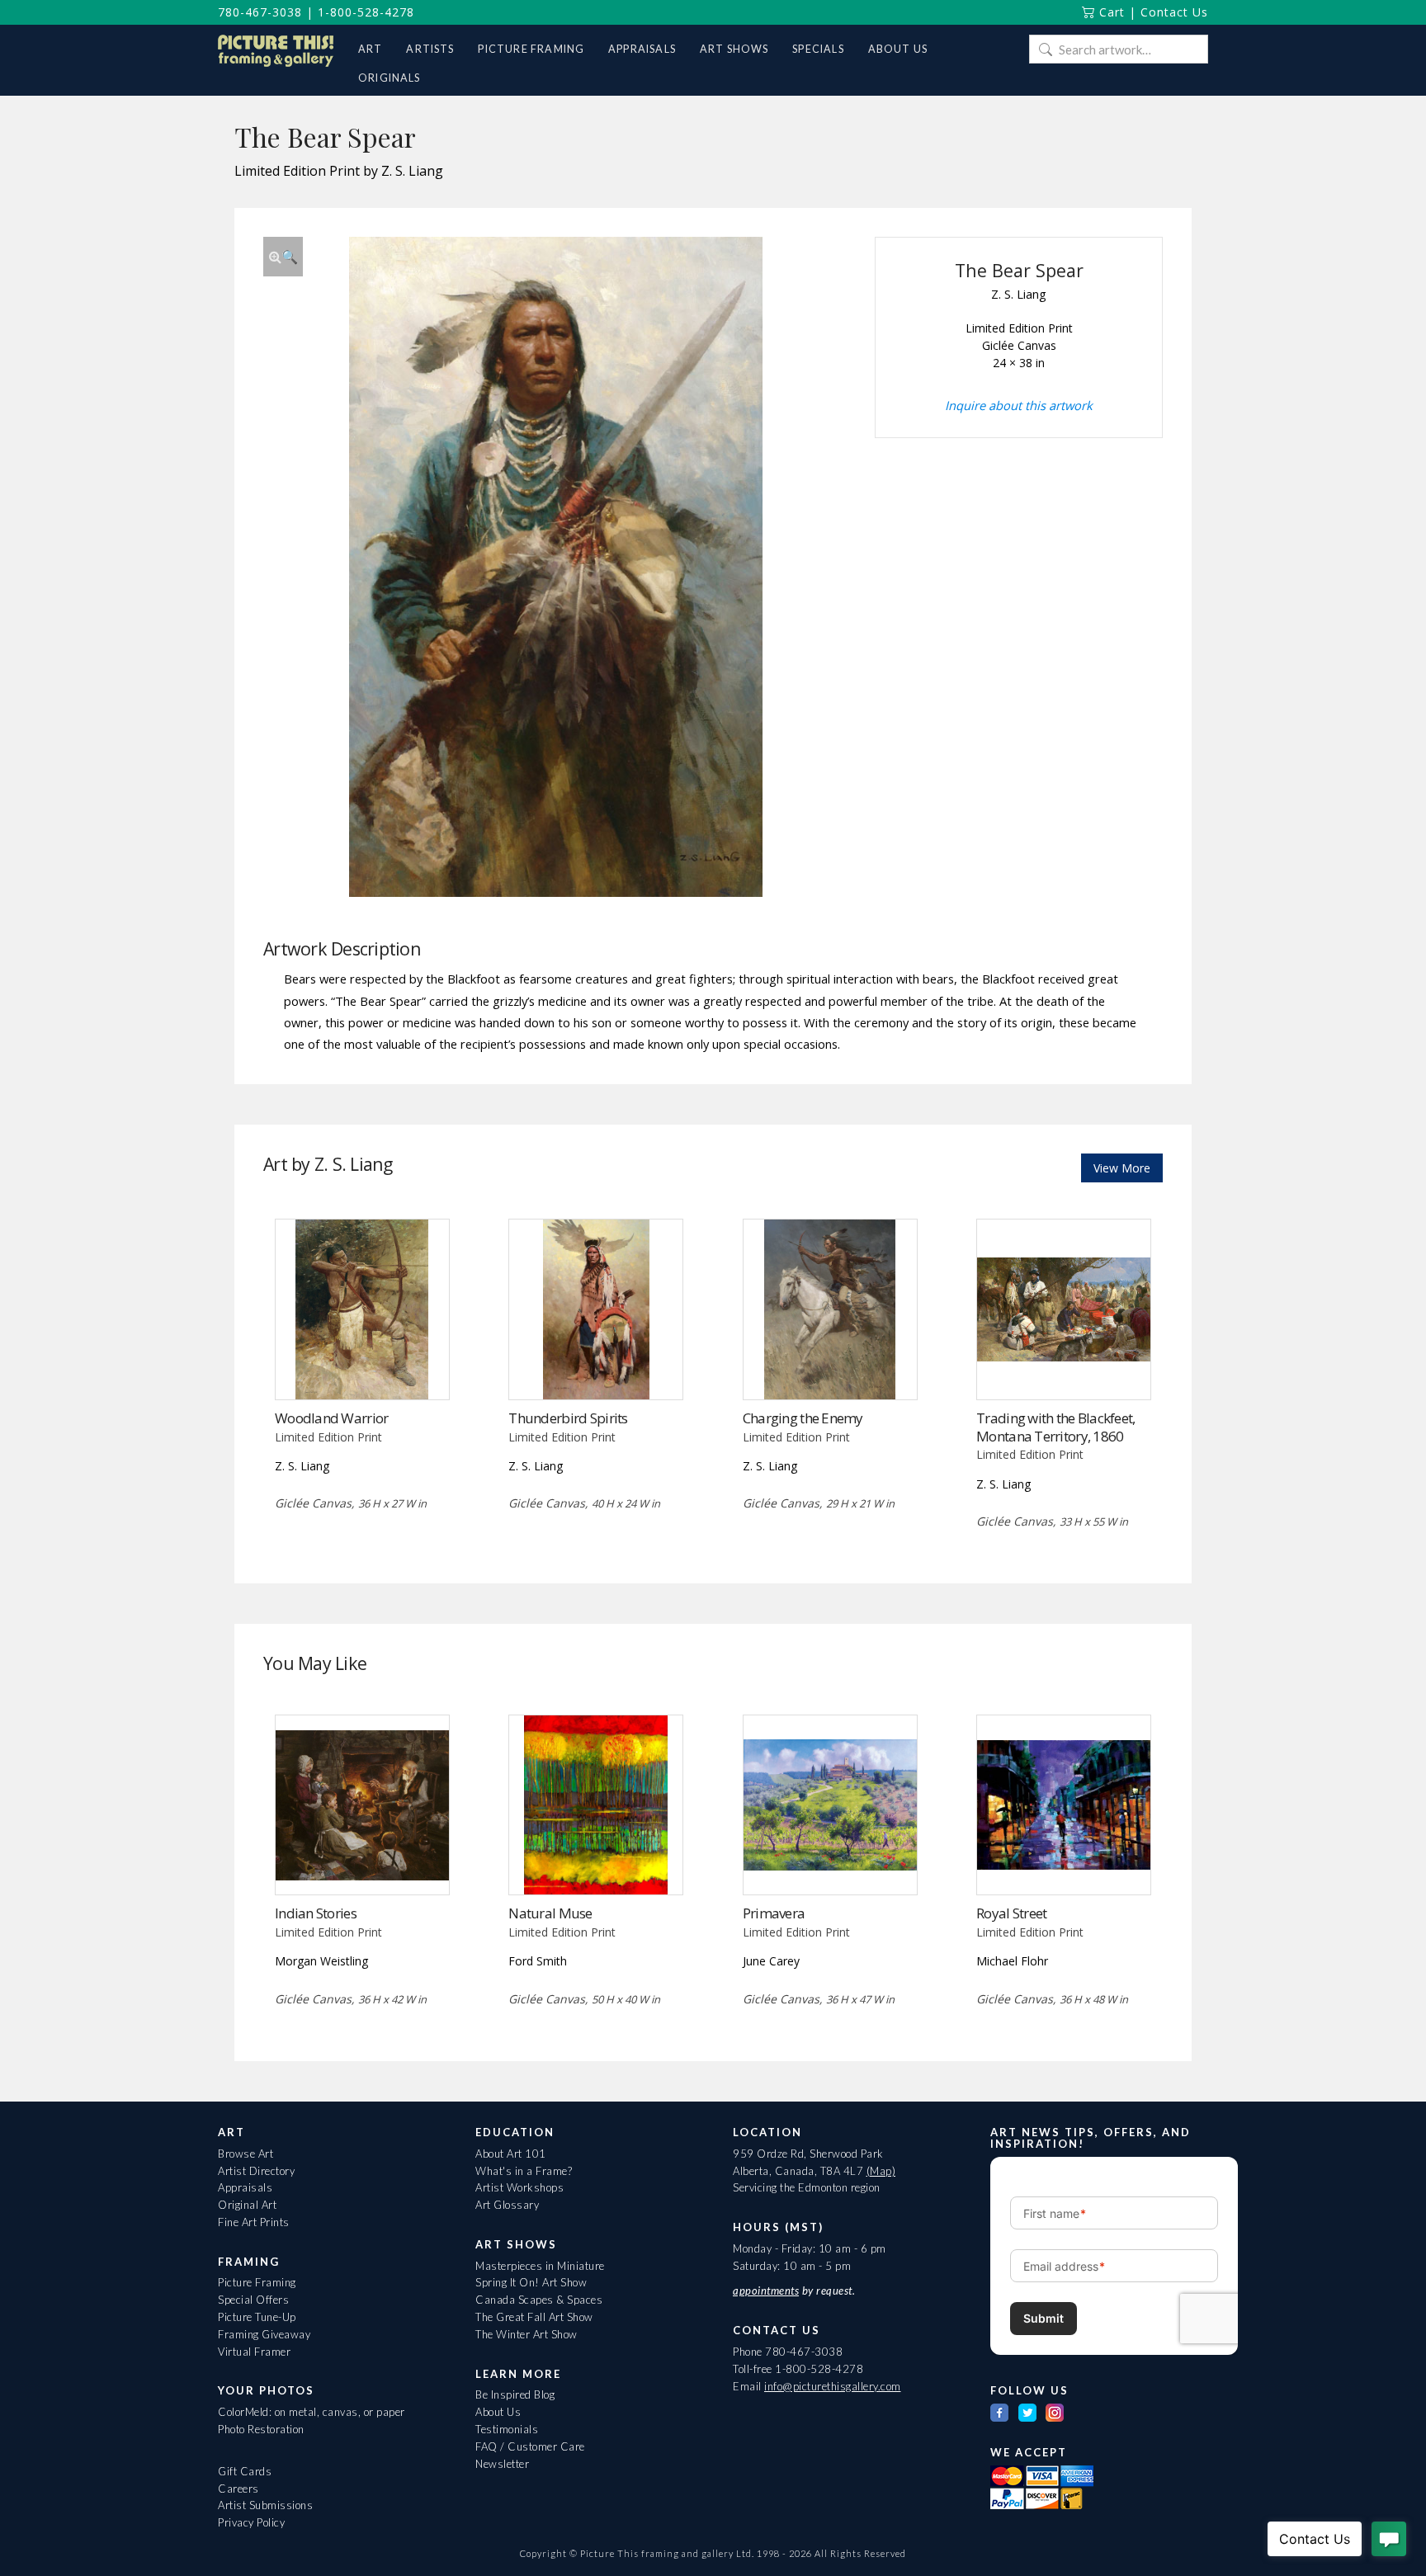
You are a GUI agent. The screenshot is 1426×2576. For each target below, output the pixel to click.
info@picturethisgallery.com (833, 2386)
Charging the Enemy (803, 1418)
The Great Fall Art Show (534, 2317)
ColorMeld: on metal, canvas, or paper (312, 2412)
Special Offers (253, 2300)
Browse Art (246, 2154)
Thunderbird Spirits (568, 1418)
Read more (362, 1365)
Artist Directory (256, 2171)
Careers (238, 2489)
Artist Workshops (519, 2187)
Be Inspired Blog (515, 2394)
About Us (498, 2412)
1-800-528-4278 (366, 12)
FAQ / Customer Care (530, 2446)
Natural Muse (550, 1913)
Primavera (774, 1913)
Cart (1110, 12)
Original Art (247, 2205)
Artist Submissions (265, 2505)
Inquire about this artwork (1019, 405)
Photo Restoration (261, 2429)
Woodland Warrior (331, 1418)
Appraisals (245, 2187)
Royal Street (1011, 1913)
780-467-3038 (260, 12)
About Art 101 (511, 2154)
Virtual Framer (254, 2352)
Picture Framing (257, 2282)
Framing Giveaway (264, 2334)
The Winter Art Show (526, 2334)
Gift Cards (245, 2471)
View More (1122, 1168)
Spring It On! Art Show (531, 2282)
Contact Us (1174, 12)
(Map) (881, 2171)
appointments (766, 2291)
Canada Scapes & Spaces (539, 2300)
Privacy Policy (251, 2522)
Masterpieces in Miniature (540, 2266)
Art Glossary (507, 2205)
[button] (283, 257)
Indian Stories (316, 1913)
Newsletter (502, 2464)
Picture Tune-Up (257, 2317)
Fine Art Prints (254, 2222)
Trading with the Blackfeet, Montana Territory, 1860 (1055, 1427)
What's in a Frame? (524, 2171)
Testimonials (507, 2429)
